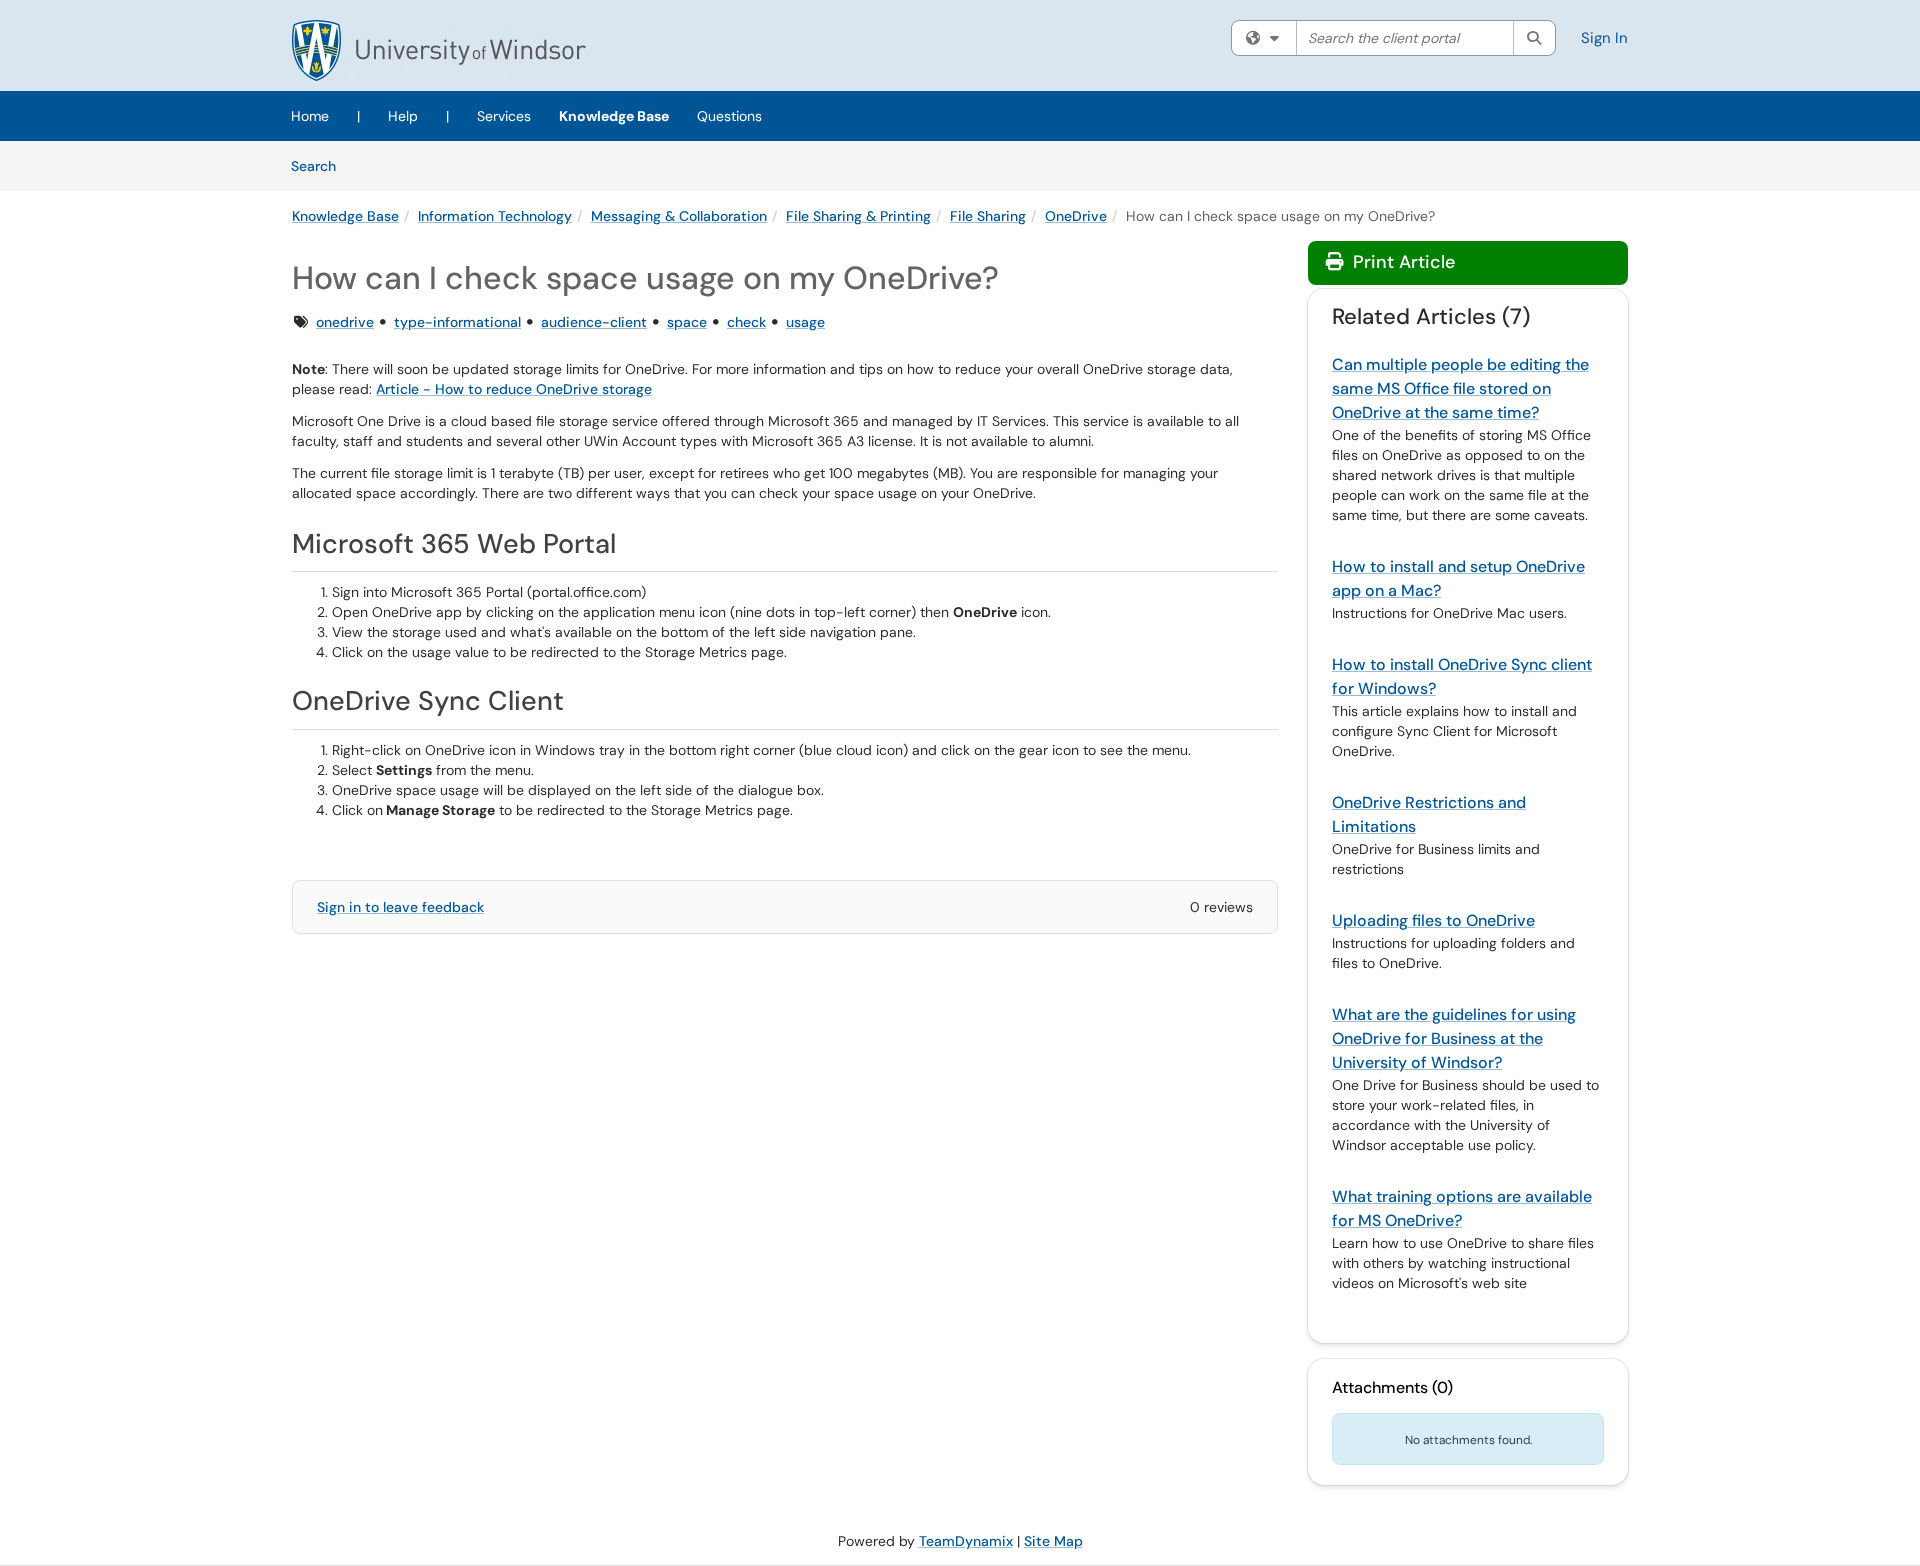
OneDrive (1076, 216)
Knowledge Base (614, 116)
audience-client (594, 322)
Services (504, 116)
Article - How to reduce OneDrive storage (514, 389)
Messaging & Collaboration (679, 216)
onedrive (345, 322)
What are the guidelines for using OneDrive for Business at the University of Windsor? (1454, 1038)
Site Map (1053, 1541)
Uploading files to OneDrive (1433, 920)
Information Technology (495, 216)
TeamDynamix (966, 1541)
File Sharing (988, 216)
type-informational (457, 322)
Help (403, 116)
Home (310, 116)
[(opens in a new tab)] (439, 50)
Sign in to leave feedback (400, 907)
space (687, 322)
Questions (729, 116)
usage (805, 322)
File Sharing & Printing (858, 216)
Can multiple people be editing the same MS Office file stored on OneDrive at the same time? (1460, 388)
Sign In (1604, 38)
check (746, 322)
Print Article (1401, 262)
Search (320, 165)
